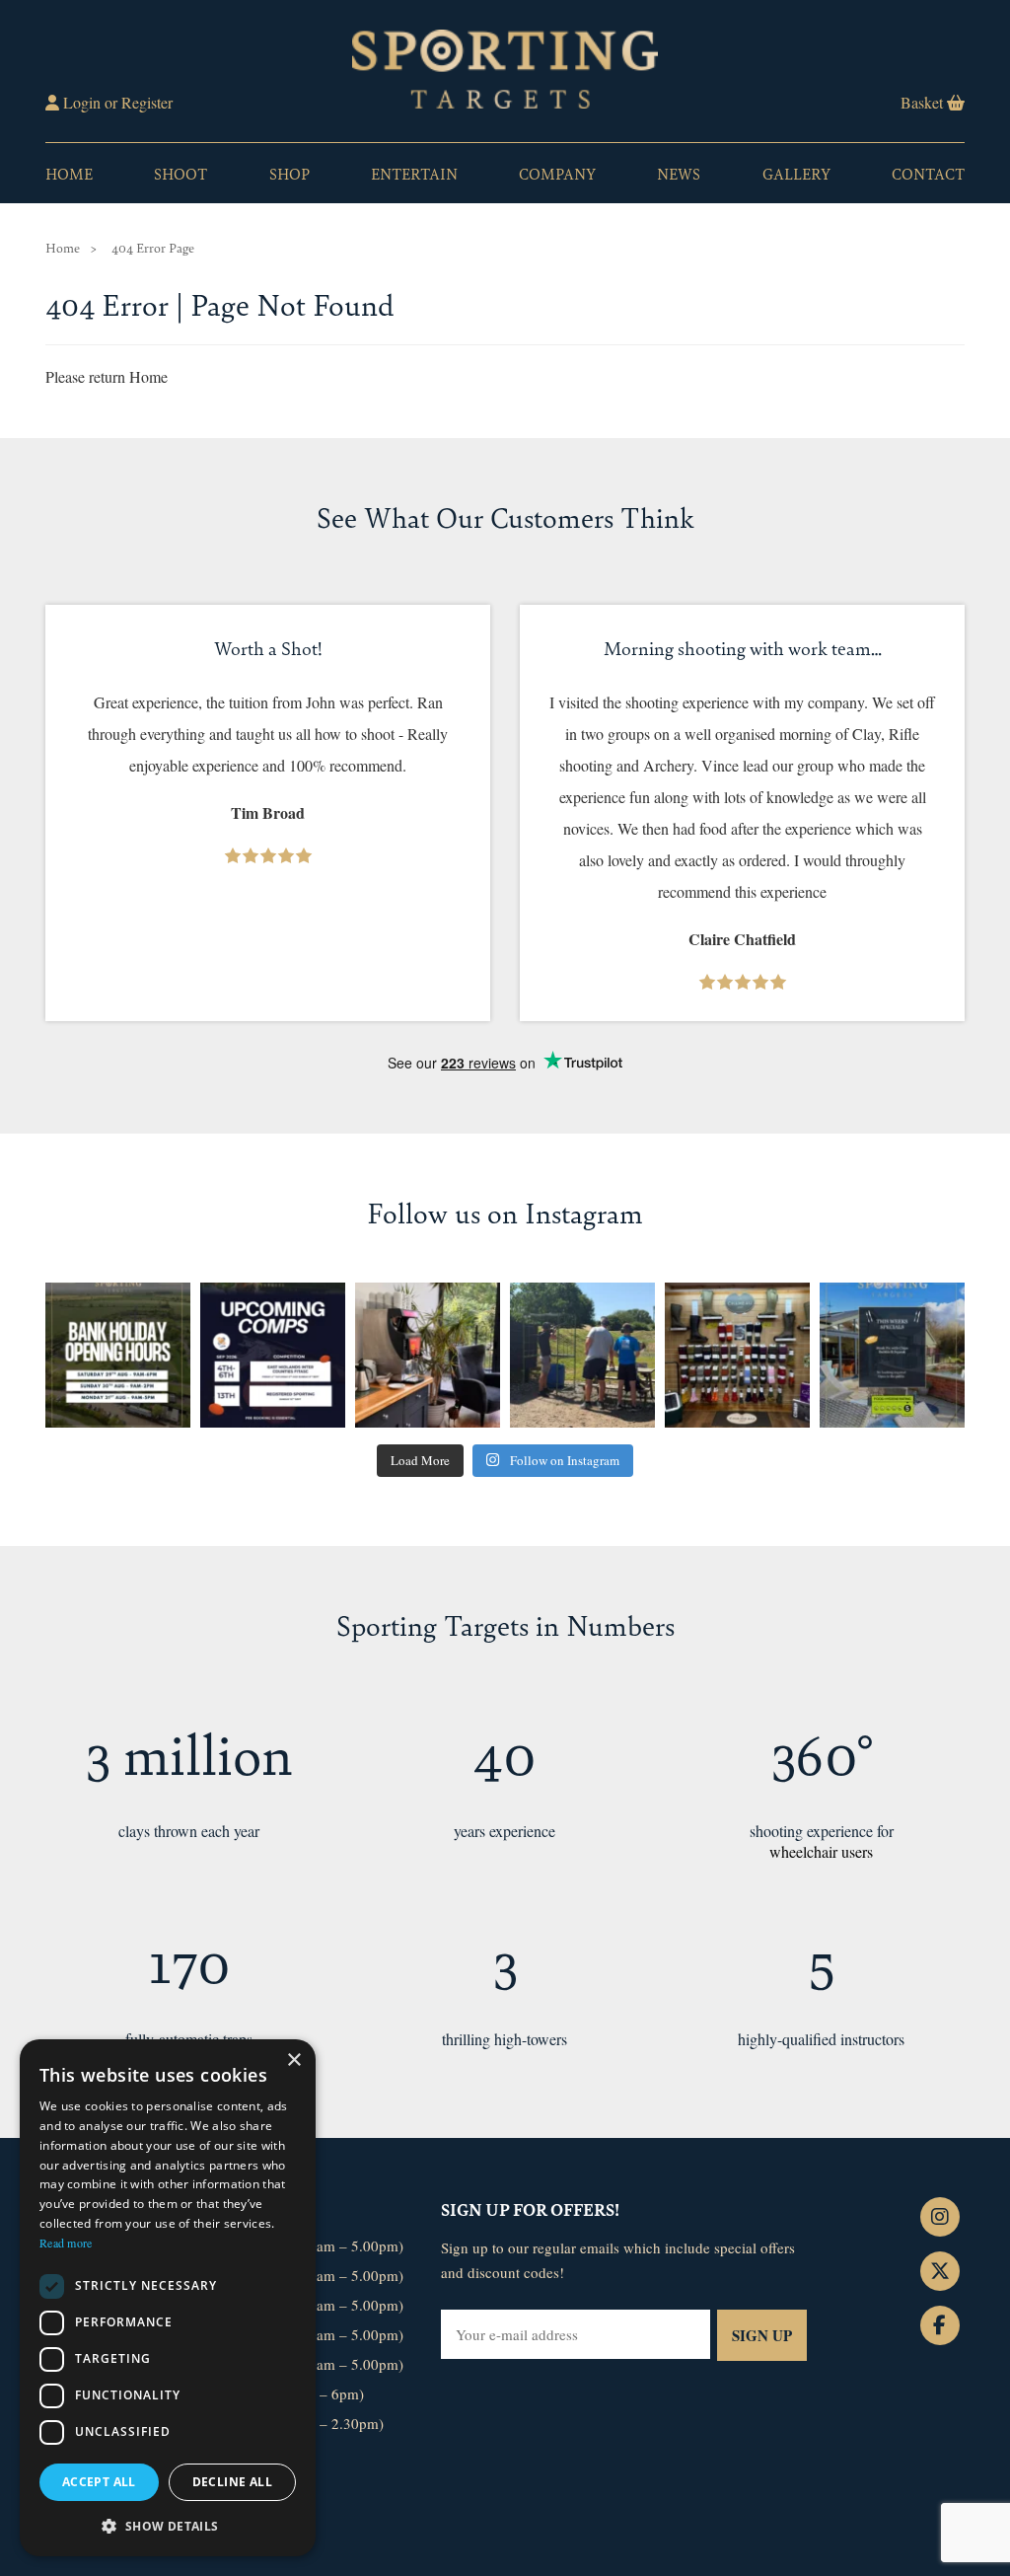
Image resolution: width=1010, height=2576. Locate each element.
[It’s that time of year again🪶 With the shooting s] (737, 1355)
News (679, 173)
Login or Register (116, 102)
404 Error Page (153, 247)
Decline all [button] (232, 2482)
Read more (66, 2243)
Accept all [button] (99, 2482)
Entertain (414, 173)
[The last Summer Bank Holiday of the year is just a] (118, 1355)
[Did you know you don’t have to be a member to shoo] (582, 1355)
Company (557, 173)
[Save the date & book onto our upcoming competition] (273, 1355)
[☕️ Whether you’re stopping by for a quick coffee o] (428, 1355)
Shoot (180, 173)
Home (69, 173)
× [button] (293, 2061)
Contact (928, 173)
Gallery (796, 173)
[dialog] (168, 2298)
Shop (289, 173)
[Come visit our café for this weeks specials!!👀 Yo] (892, 1355)
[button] (168, 2525)
